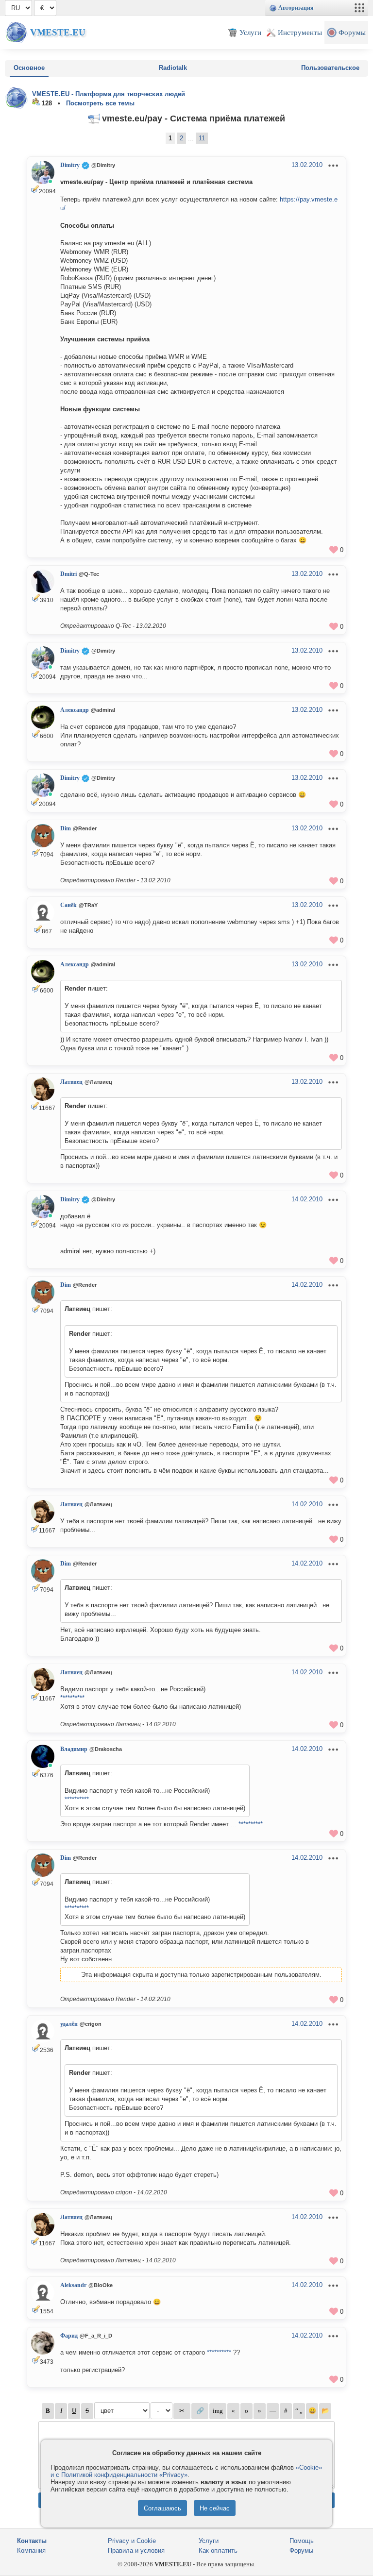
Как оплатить (218, 2551)
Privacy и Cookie (132, 2541)
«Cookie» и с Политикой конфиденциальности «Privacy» (186, 2471)
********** (72, 1698)
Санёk (68, 905)
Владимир (74, 1749)
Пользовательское (330, 68)
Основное (29, 68)
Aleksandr (73, 2285)
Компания (31, 2551)
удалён (69, 2024)
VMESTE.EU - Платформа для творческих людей (109, 94)
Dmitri (68, 574)
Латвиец (71, 1082)
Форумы (301, 2551)
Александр (75, 710)
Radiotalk (173, 68)
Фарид (69, 2336)
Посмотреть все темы (100, 103)
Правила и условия (136, 2551)
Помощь (302, 2541)
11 (202, 138)
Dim (66, 828)
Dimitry (70, 165)
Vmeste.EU (58, 32)
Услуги (209, 2541)
